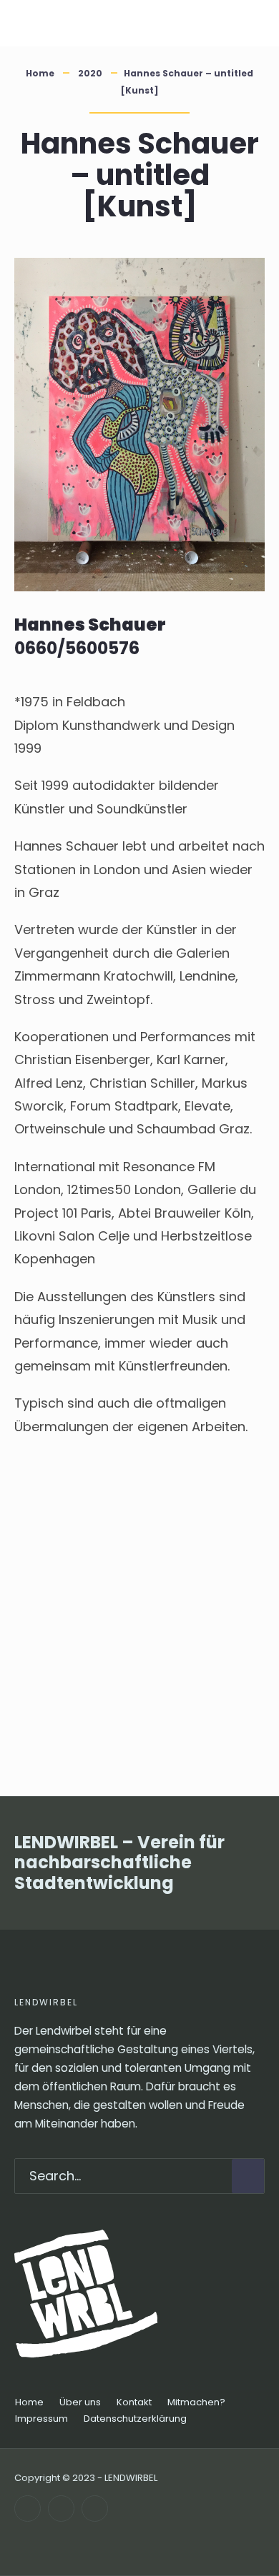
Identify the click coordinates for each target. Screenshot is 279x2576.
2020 (90, 73)
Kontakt (134, 2402)
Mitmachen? (196, 2402)
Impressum (41, 2419)
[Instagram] (61, 2509)
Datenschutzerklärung (135, 2419)
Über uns (80, 2402)
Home (40, 73)
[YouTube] (95, 2509)
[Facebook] (28, 2509)
